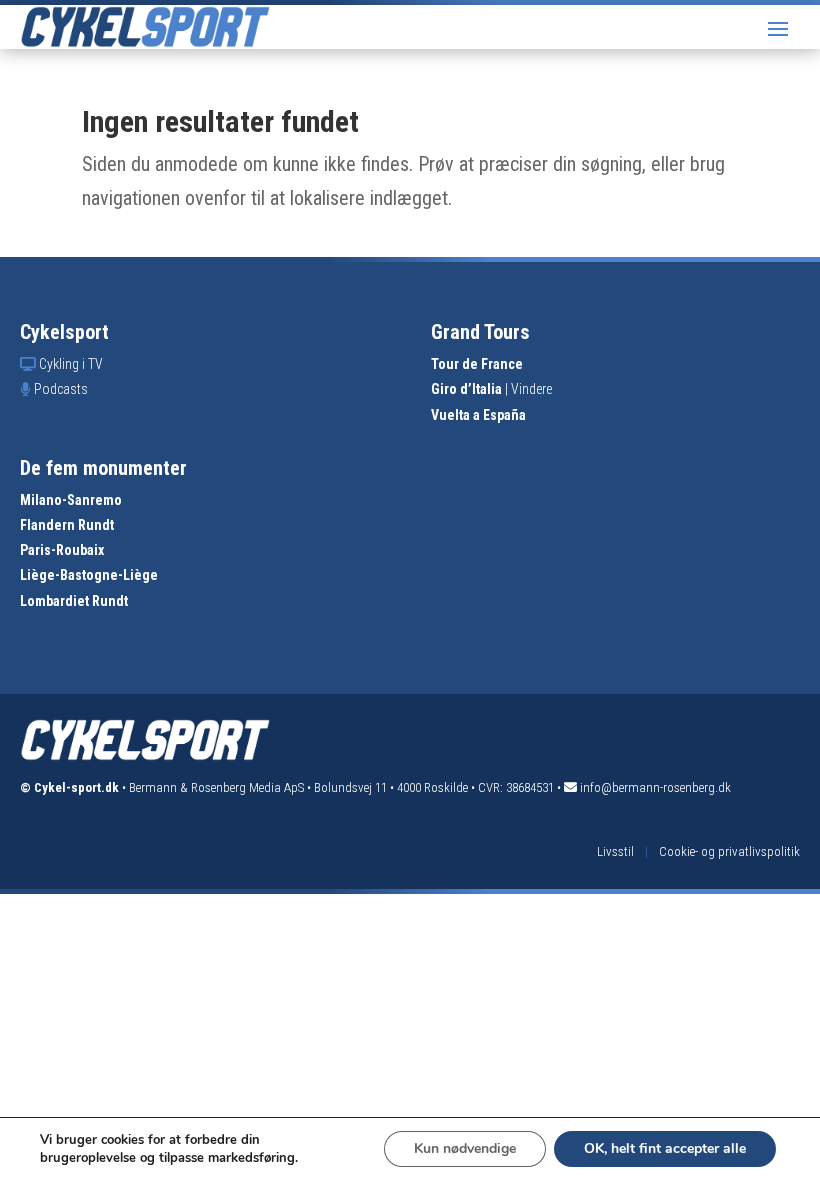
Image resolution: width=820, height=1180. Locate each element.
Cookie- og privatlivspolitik (729, 851)
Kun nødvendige (465, 1148)
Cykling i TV (71, 364)
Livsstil (615, 851)
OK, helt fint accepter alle (665, 1148)
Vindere (531, 389)
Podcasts (61, 389)
